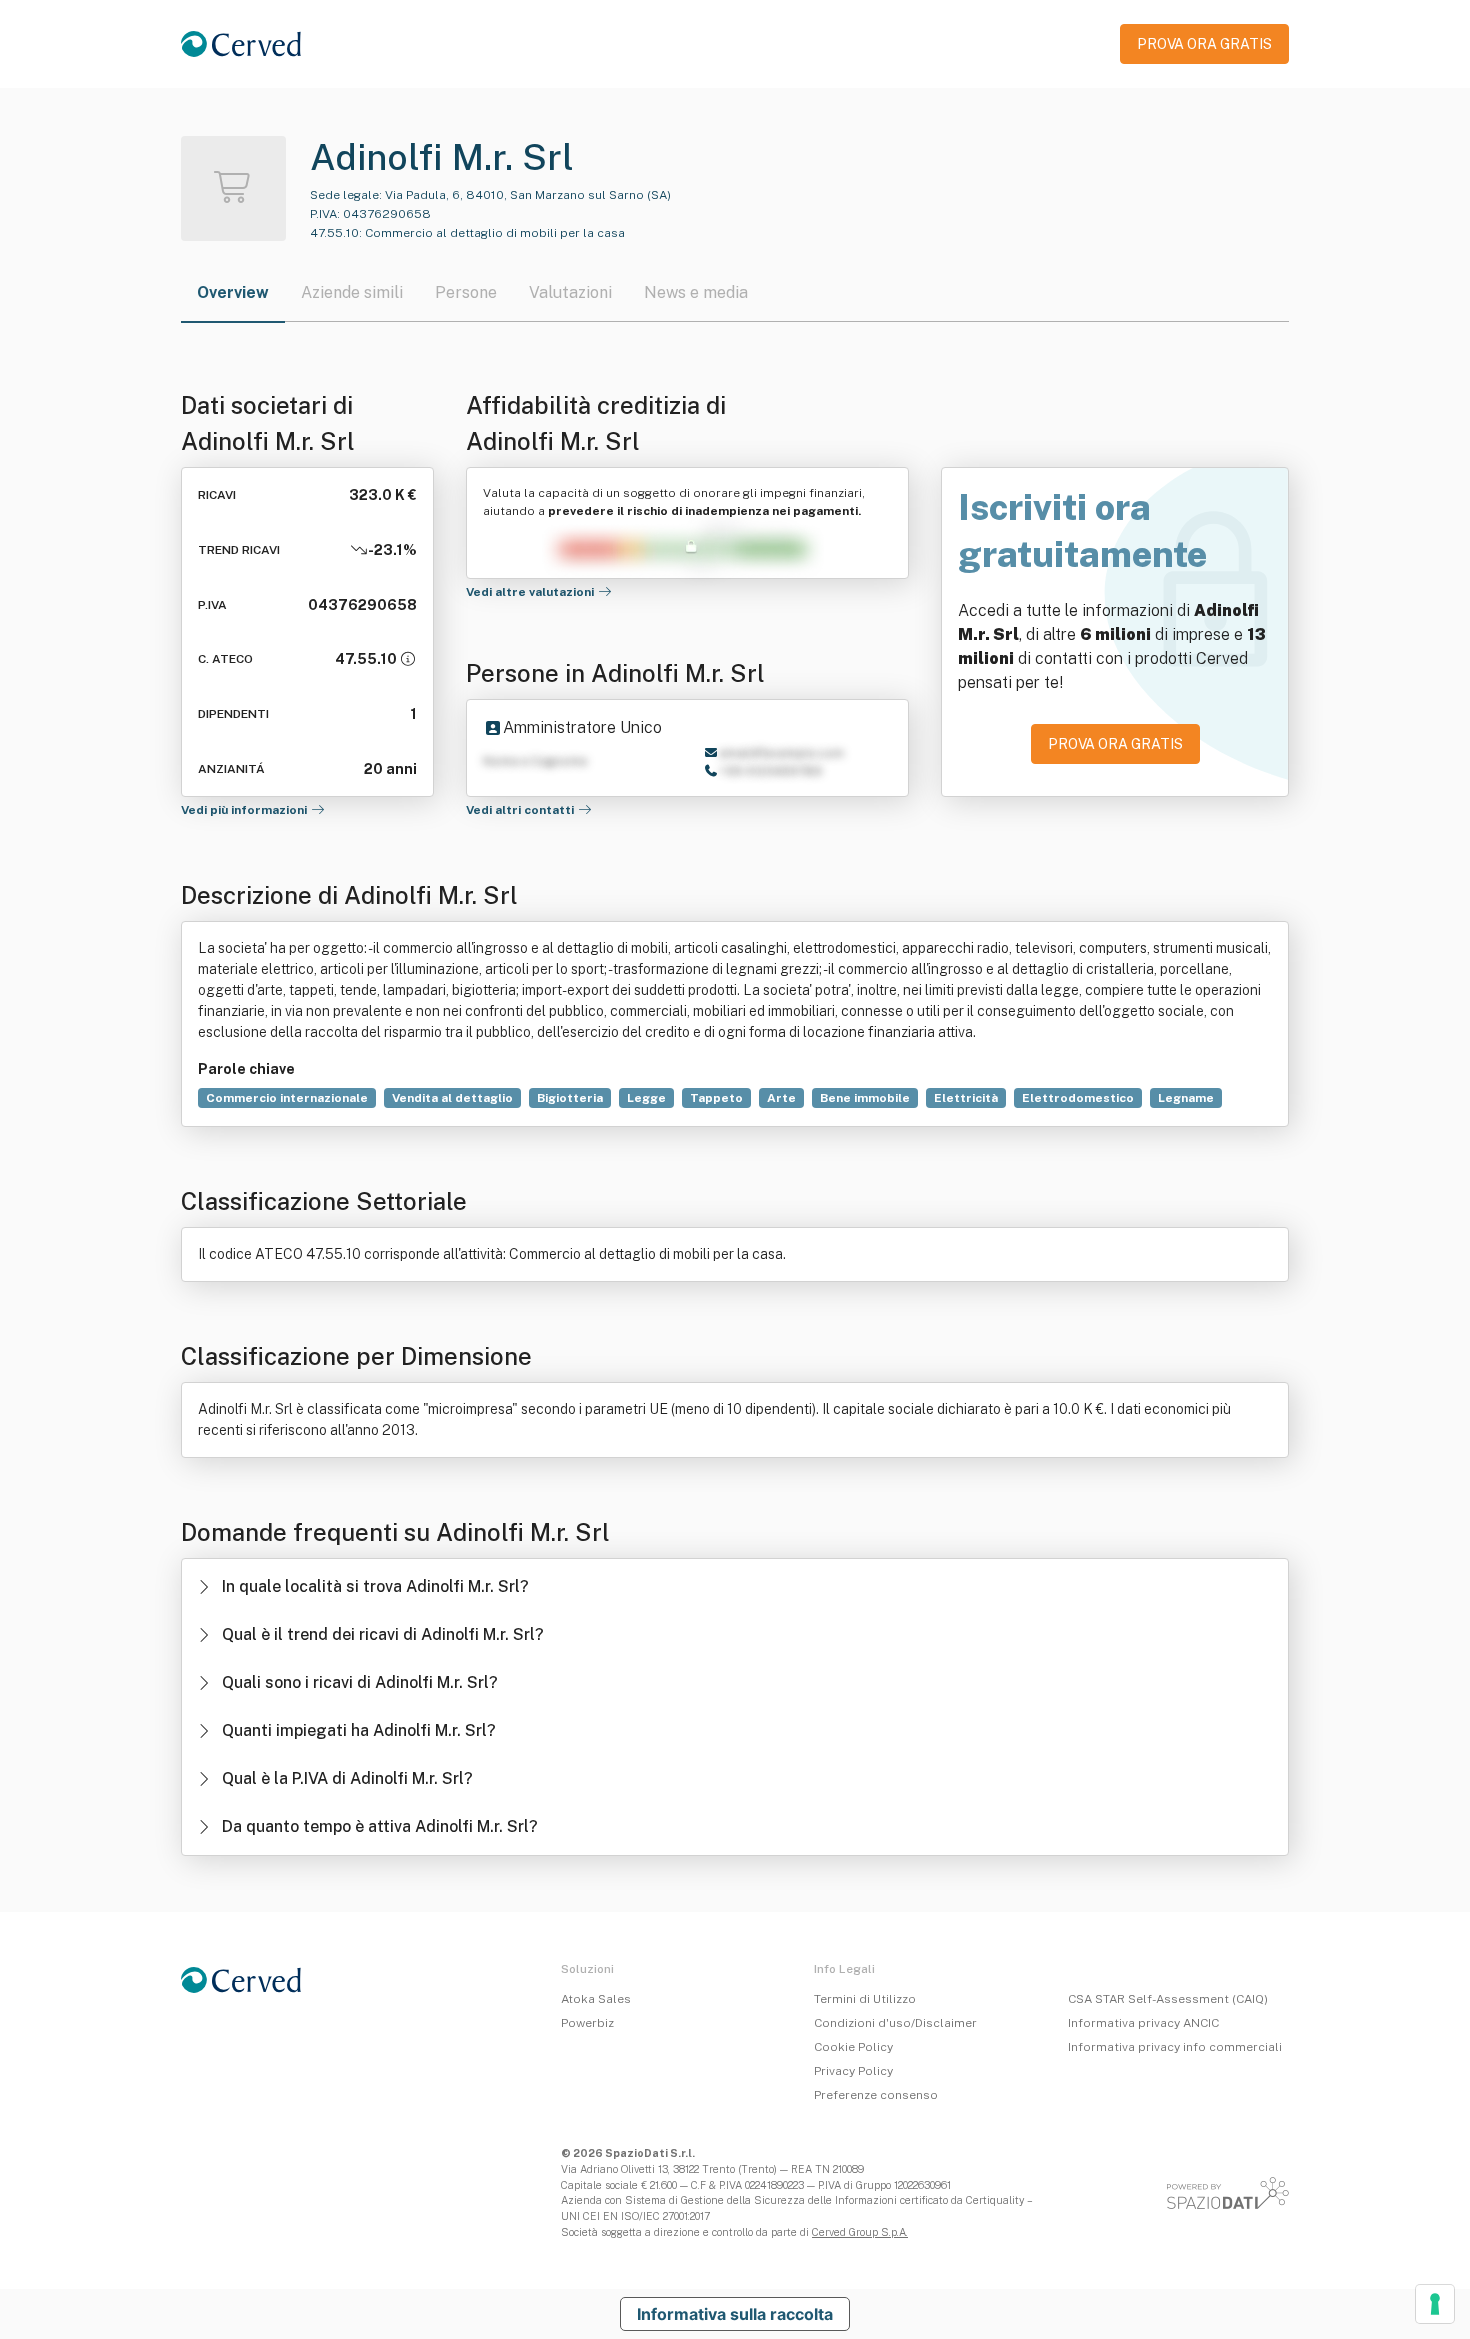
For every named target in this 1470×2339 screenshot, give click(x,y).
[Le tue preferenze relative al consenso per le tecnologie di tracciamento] (1435, 2304)
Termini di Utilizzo (865, 1999)
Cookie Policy (853, 2047)
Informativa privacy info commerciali (1175, 2047)
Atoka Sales (596, 1999)
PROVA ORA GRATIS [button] (1204, 44)
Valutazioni (570, 292)
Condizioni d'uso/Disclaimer (895, 2023)
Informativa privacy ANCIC (1143, 2023)
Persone (466, 292)
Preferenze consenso (876, 2095)
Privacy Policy (853, 2071)
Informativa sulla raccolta (735, 2314)
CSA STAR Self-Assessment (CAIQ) (1168, 1999)
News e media (696, 292)
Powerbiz (587, 2023)
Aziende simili (352, 292)
